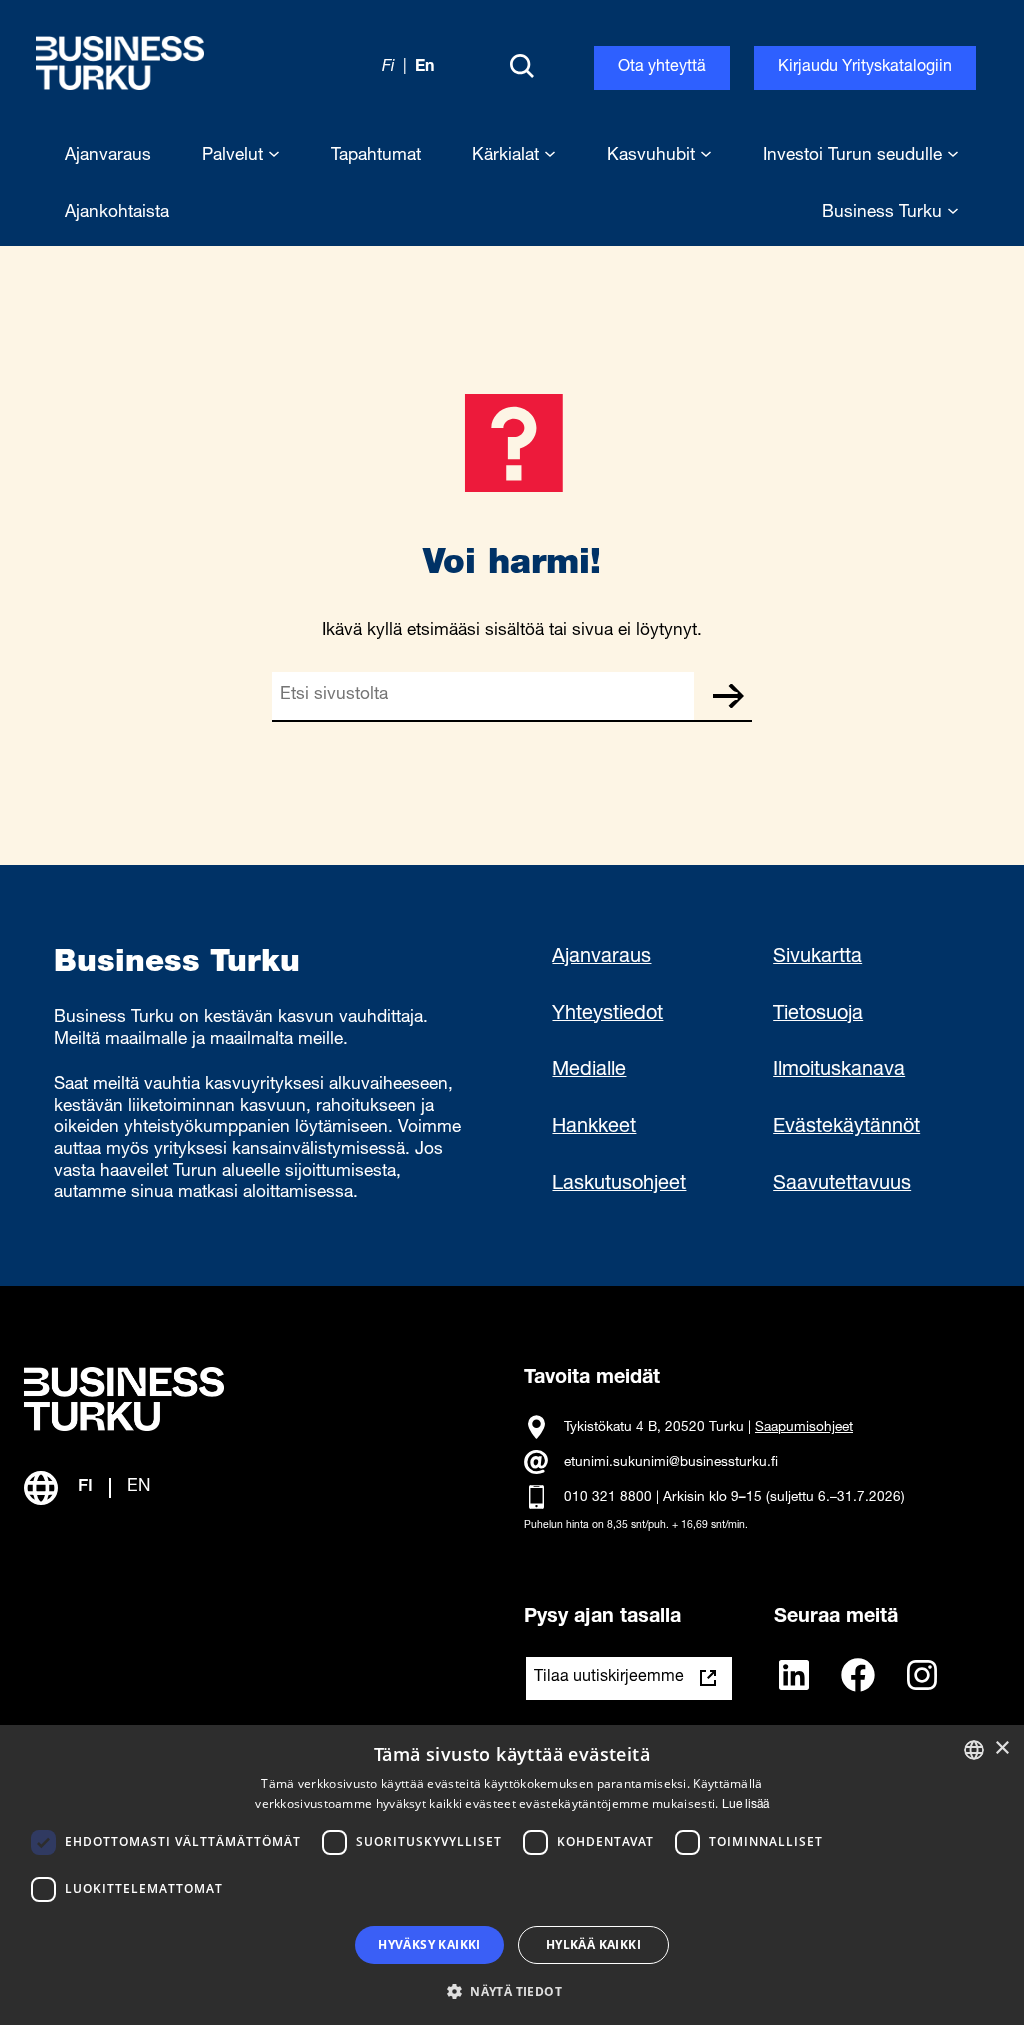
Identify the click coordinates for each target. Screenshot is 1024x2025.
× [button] (1001, 1748)
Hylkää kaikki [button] (593, 1944)
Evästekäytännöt (846, 1128)
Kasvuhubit (653, 156)
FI (85, 1487)
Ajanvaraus (601, 958)
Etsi (728, 696)
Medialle (589, 1071)
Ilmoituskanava (839, 1071)
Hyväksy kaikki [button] (429, 1944)
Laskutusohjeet (619, 1185)
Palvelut (235, 156)
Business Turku (884, 213)
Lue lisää (745, 1805)
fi (388, 68)
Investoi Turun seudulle (855, 156)
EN (138, 1487)
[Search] (522, 68)
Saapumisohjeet (804, 1428)
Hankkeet (594, 1128)
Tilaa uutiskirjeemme (609, 1678)
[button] (512, 1990)
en (424, 68)
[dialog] (512, 1875)
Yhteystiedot (607, 1015)
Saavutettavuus (842, 1185)
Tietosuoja (818, 1015)
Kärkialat (508, 156)
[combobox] (974, 1750)
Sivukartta (817, 958)
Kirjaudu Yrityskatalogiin (865, 68)
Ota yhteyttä (662, 68)
